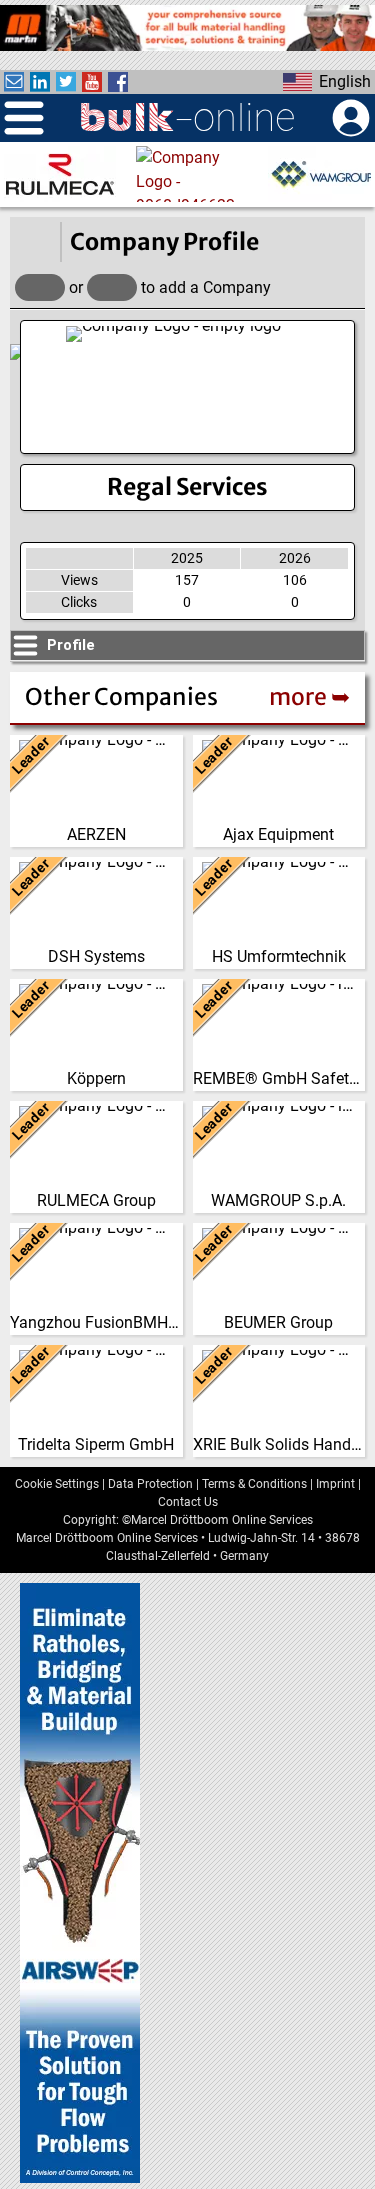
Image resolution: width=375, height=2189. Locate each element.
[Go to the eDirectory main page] (35, 242)
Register (112, 287)
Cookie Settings (57, 1484)
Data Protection (150, 1484)
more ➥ (309, 696)
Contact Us (188, 1502)
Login (40, 287)
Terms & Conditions (254, 1484)
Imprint (335, 1484)
